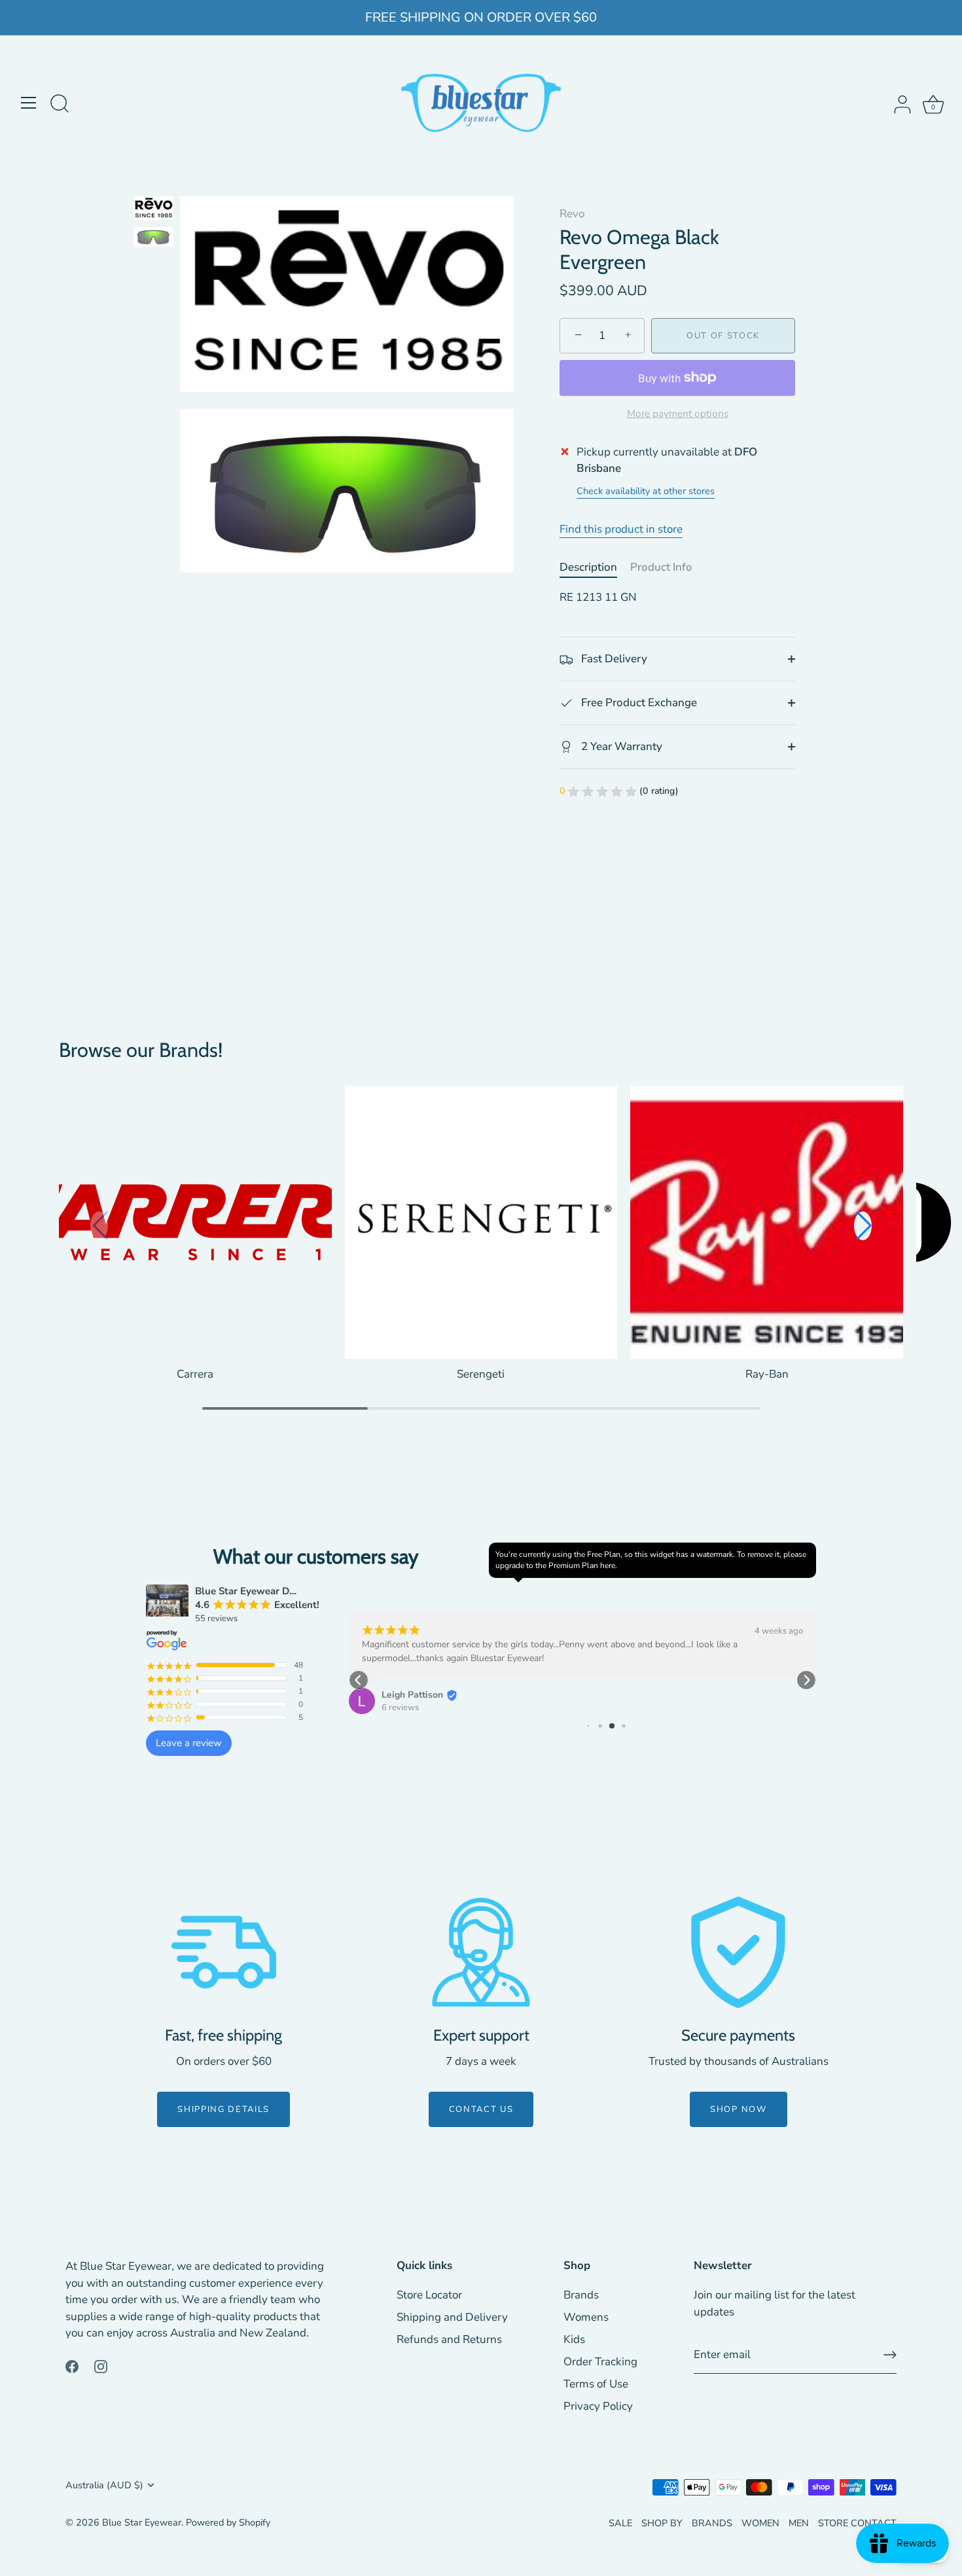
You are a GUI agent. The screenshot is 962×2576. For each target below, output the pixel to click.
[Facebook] (72, 2366)
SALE (620, 2523)
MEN (799, 2523)
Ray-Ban (767, 1374)
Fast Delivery (613, 659)
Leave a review (189, 1743)
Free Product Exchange (638, 703)
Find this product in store (621, 529)
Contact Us (481, 2109)
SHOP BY (662, 2523)
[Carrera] (195, 1222)
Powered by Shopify (228, 2522)
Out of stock (723, 336)
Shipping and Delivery (452, 2317)
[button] (863, 1226)
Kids (574, 2339)
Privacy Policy (598, 2406)
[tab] (595, 567)
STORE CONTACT (857, 2523)
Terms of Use (596, 2384)
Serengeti (481, 1374)
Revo (572, 214)
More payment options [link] (678, 414)
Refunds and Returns (449, 2339)
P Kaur (462, 1681)
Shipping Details (223, 2109)
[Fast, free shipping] (224, 1952)
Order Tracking (600, 2362)
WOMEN (760, 2523)
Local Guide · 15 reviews (495, 1694)
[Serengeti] (481, 1222)
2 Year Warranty (620, 746)
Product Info (661, 567)
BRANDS (712, 2523)
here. (609, 1565)
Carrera (195, 1374)
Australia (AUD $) (104, 2485)
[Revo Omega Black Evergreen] (153, 208)
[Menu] (29, 103)
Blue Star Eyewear (142, 2522)
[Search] (60, 105)
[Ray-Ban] (767, 1222)
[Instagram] (101, 2366)
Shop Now (739, 2109)
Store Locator (429, 2295)
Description (588, 567)
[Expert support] (481, 1952)
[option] (153, 210)
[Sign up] (890, 2355)
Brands (581, 2295)
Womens (586, 2317)
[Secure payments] (738, 1952)
